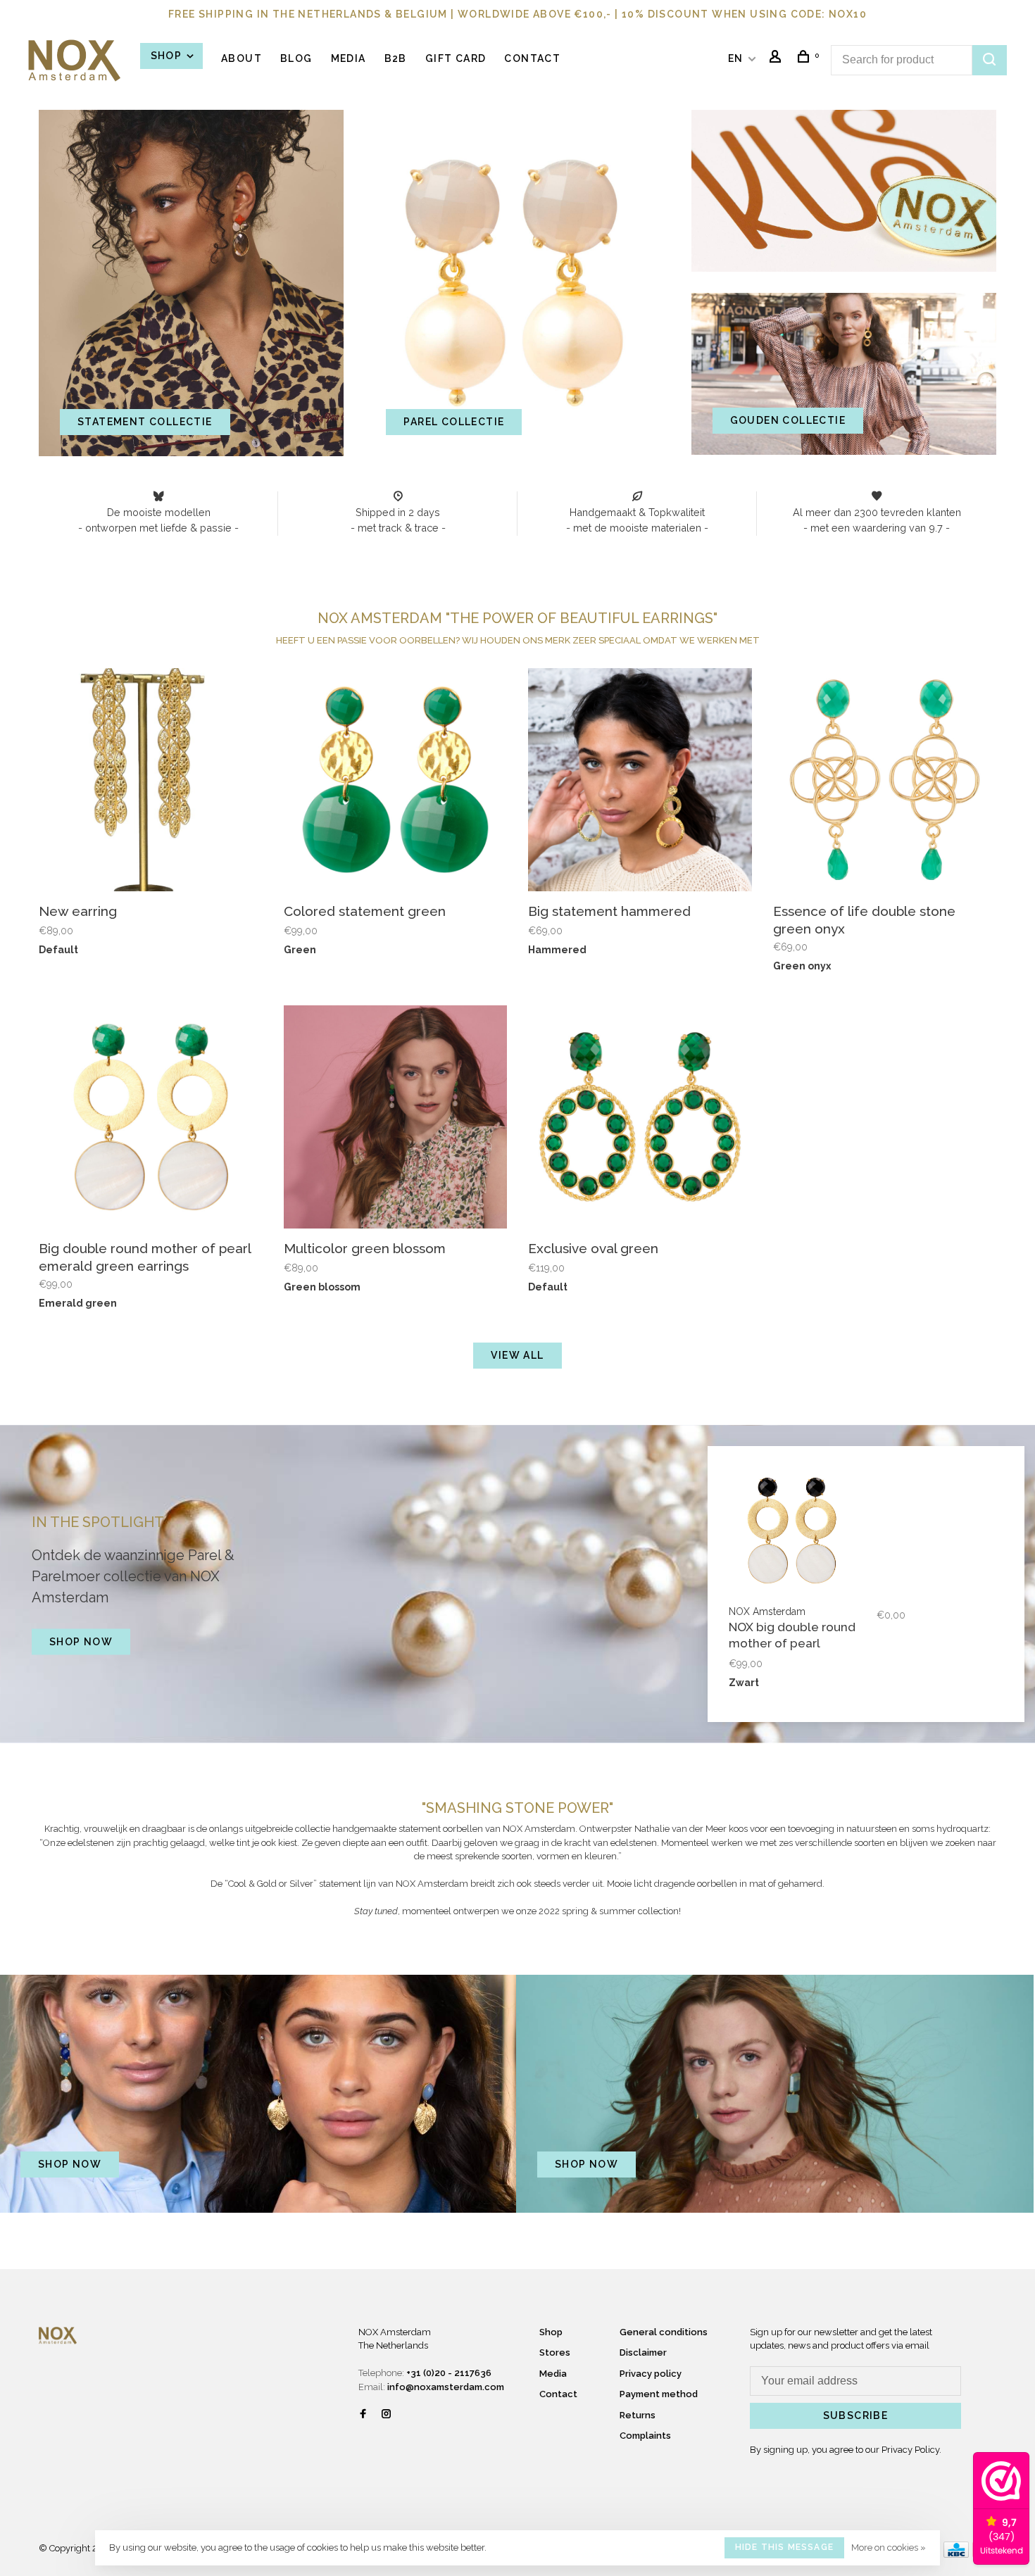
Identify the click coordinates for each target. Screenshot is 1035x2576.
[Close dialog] (774, 1111)
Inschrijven (381, 1355)
